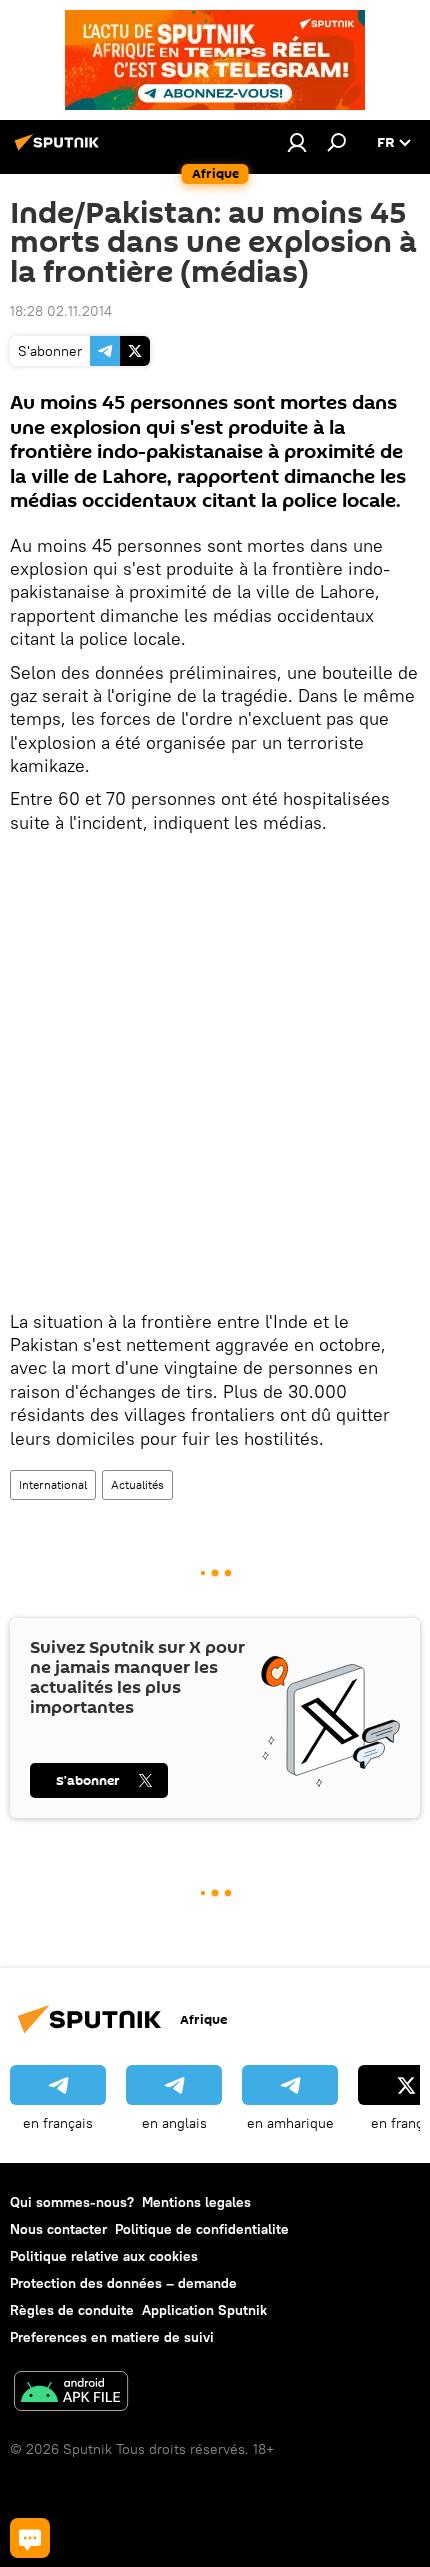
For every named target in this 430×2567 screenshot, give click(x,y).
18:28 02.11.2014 (61, 311)
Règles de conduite (72, 2310)
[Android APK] (71, 2393)
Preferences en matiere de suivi (112, 2337)
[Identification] (297, 142)
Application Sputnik (204, 2310)
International (53, 1484)
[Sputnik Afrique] (60, 150)
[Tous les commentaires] (30, 2538)
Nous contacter (58, 2229)
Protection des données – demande (123, 2283)
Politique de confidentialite (202, 2229)
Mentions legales (196, 2202)
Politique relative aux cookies (104, 2256)
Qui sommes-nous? (72, 2202)
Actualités (137, 1484)
